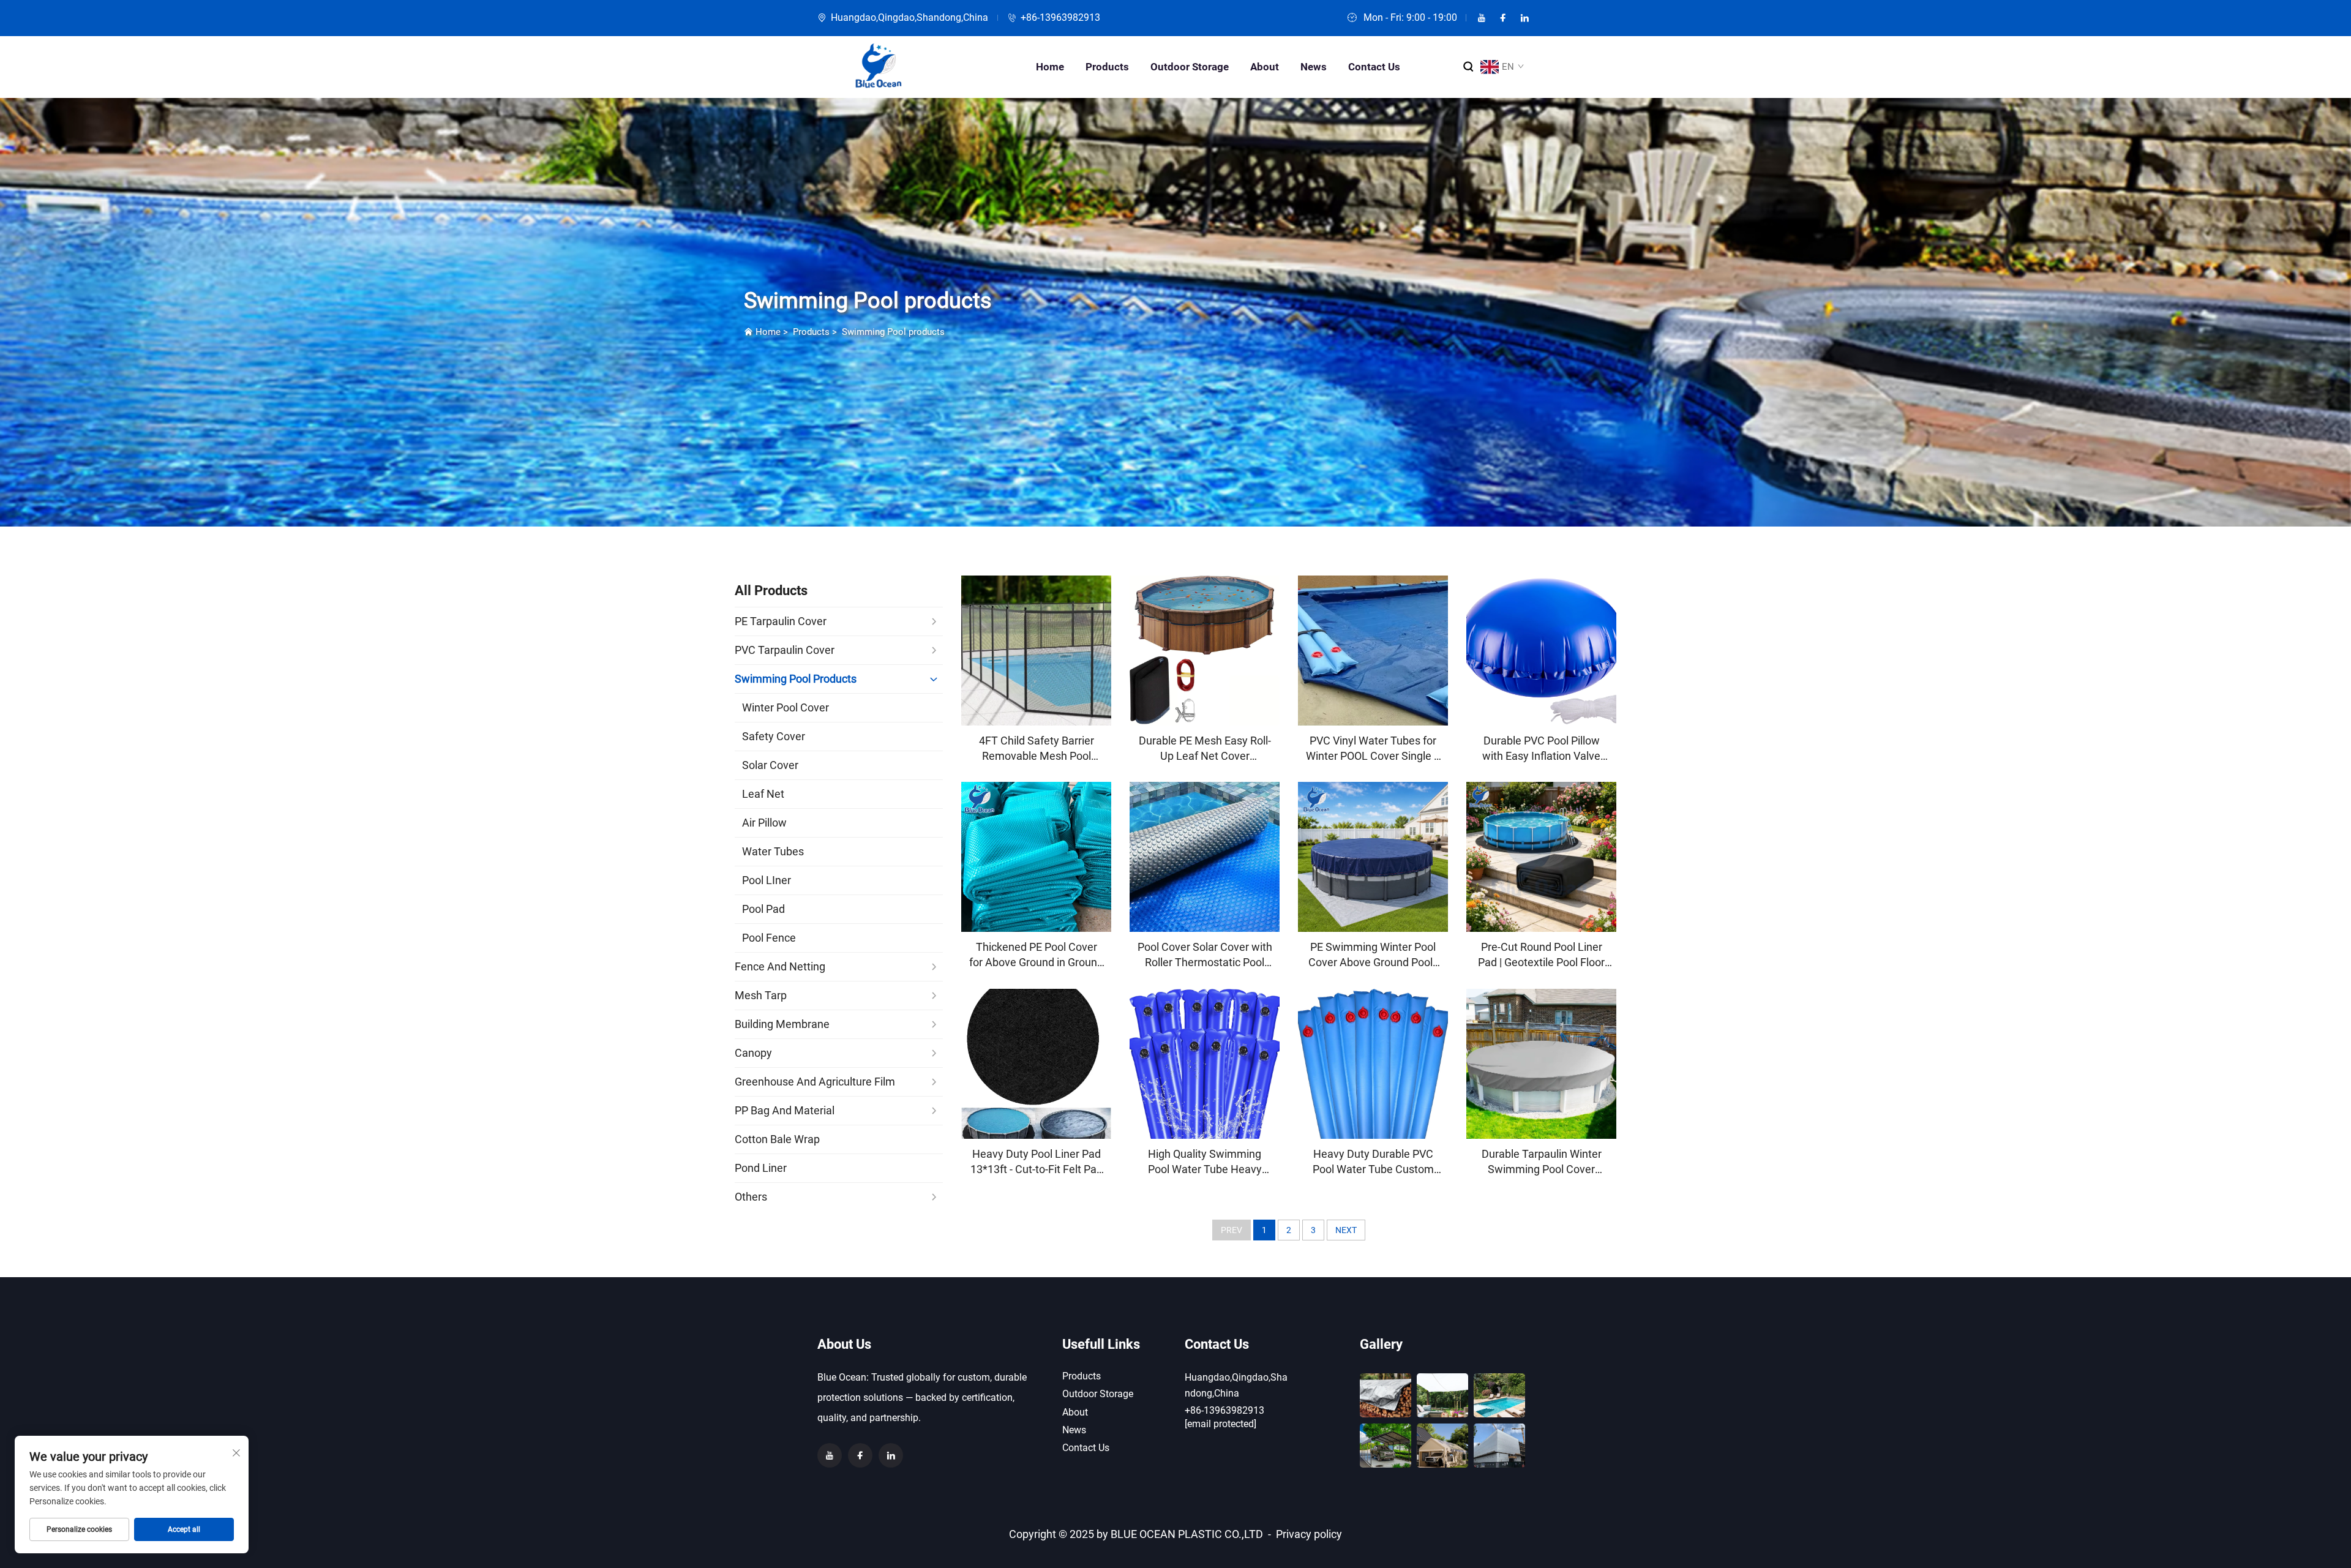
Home (1050, 67)
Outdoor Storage (1190, 67)
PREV (1232, 1230)
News (1314, 67)
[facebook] (1503, 18)
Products (1107, 67)
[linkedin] (1524, 18)
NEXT (1346, 1230)
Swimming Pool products (893, 332)
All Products (771, 591)
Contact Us (1374, 67)
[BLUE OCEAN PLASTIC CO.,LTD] (879, 67)
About (1265, 67)
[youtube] (1482, 18)
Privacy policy (1309, 1534)
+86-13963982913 (1060, 17)
